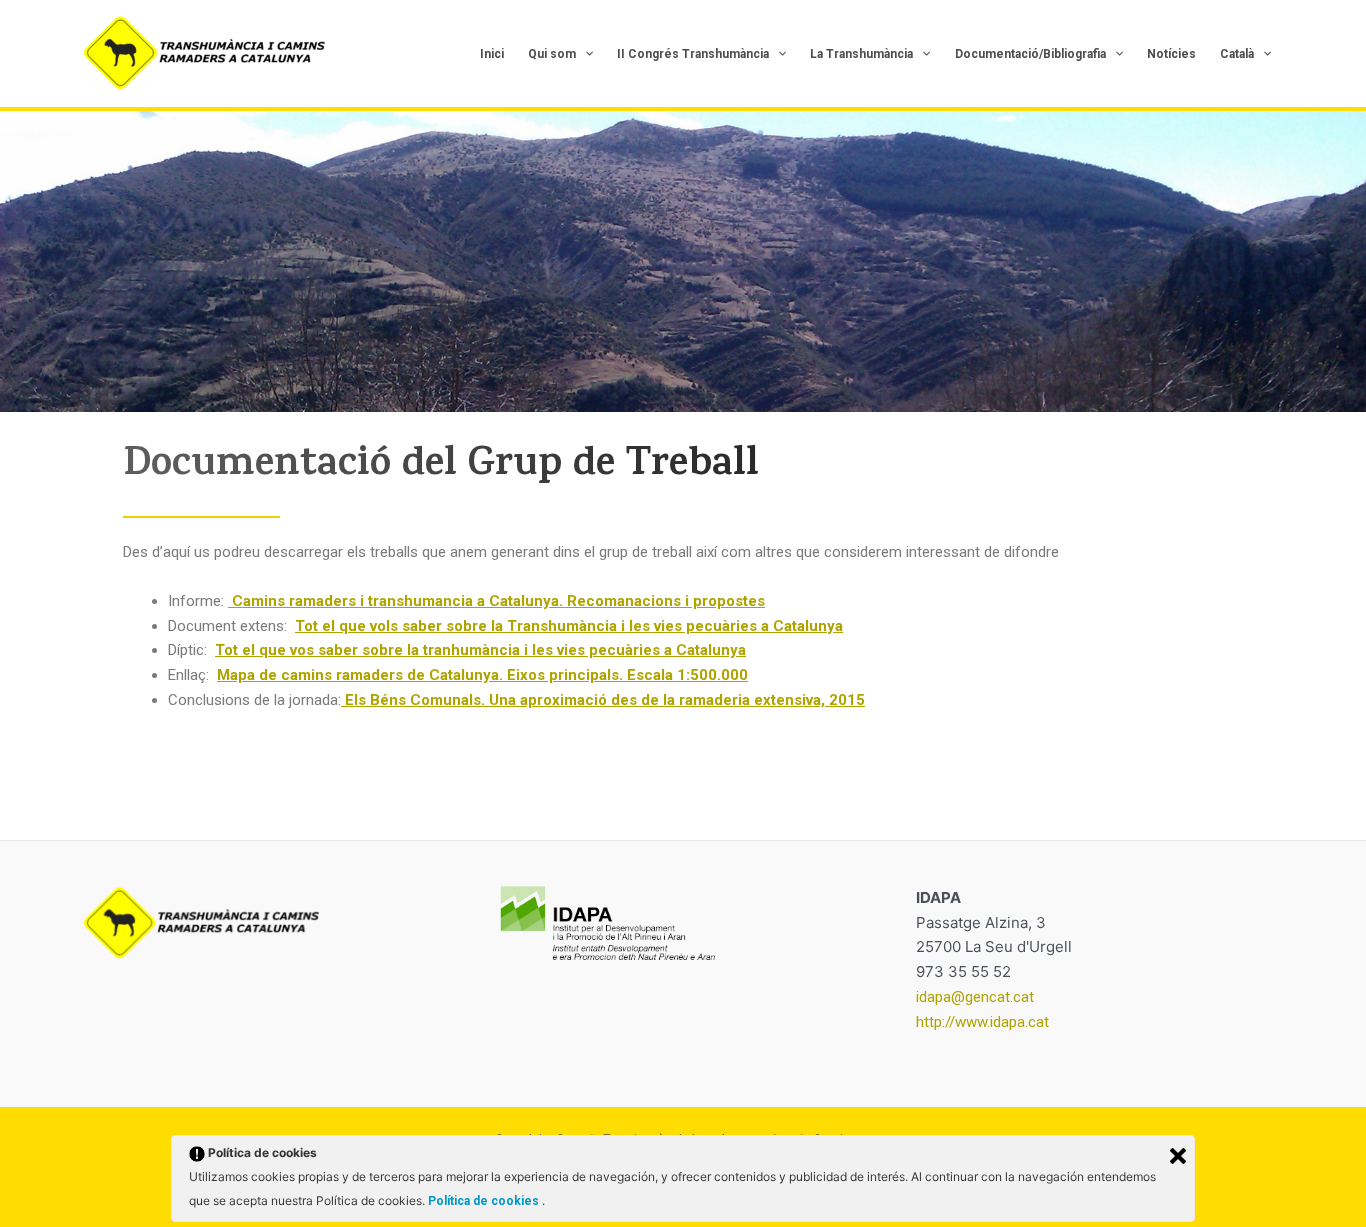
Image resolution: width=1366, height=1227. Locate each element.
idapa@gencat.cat (975, 997)
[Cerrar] (1178, 1156)
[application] (584, 54)
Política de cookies (485, 1201)
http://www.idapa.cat (982, 1022)
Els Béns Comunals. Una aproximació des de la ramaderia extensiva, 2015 (603, 700)
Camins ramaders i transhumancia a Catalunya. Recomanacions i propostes (496, 601)
